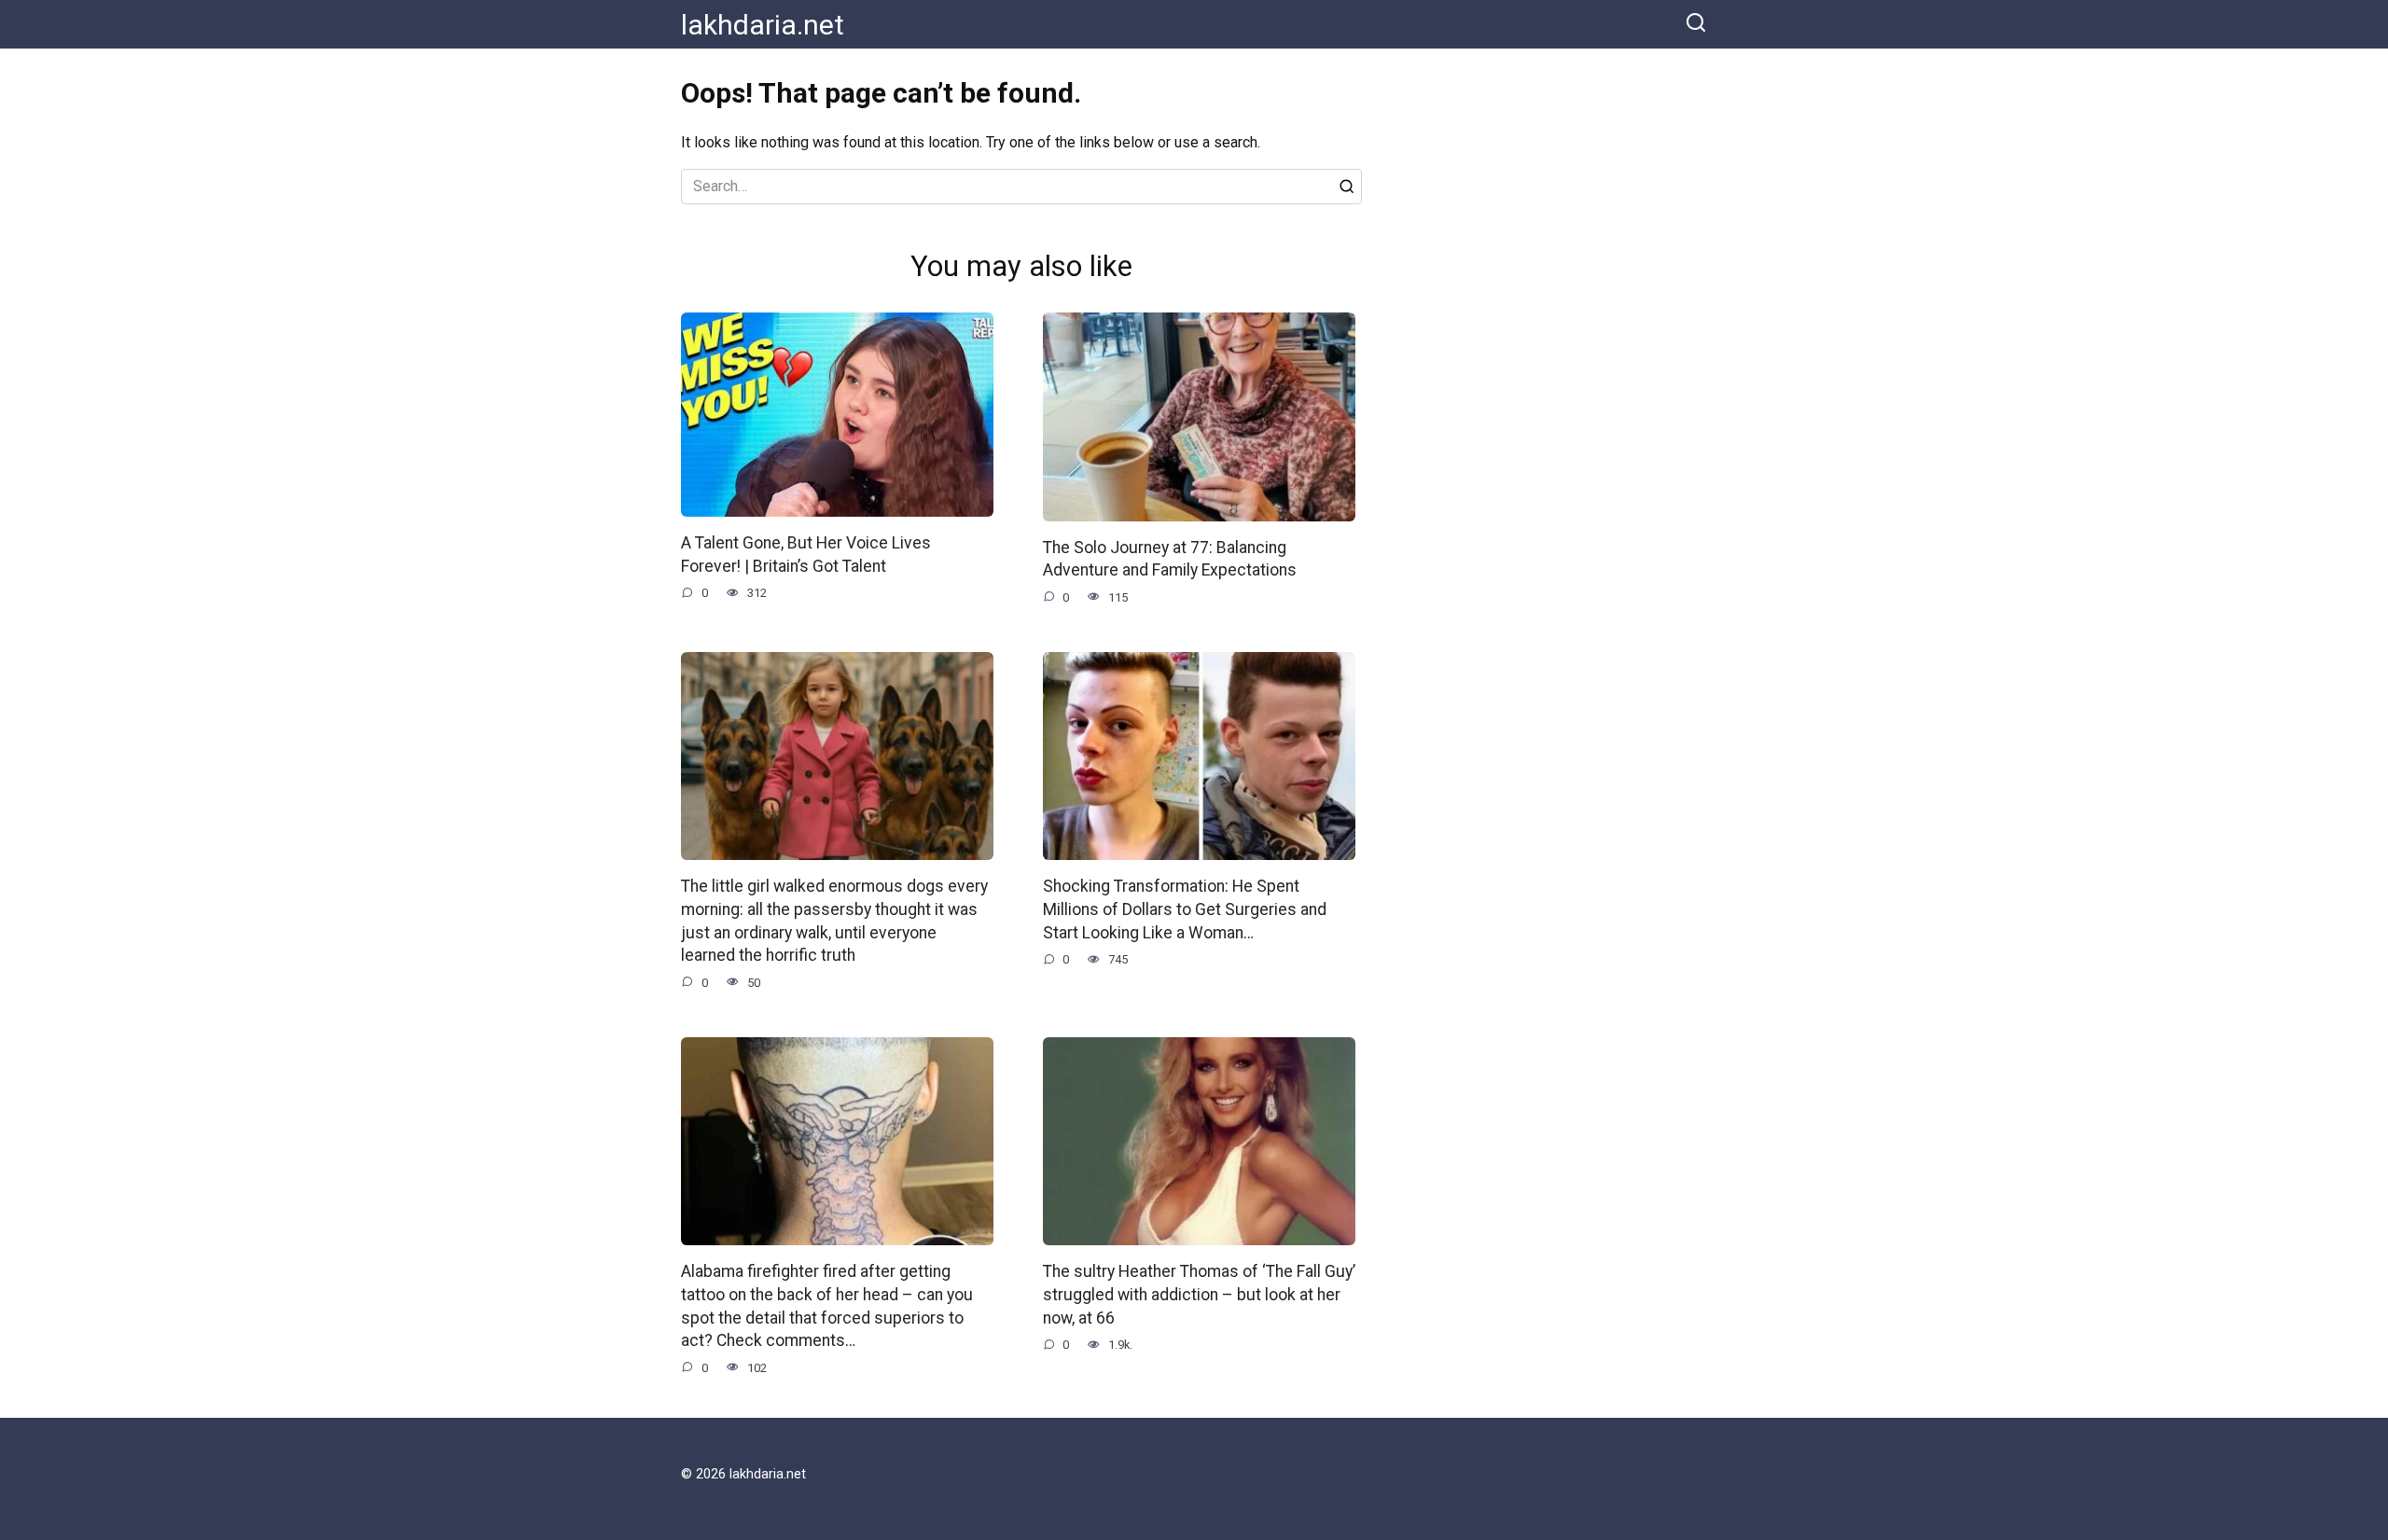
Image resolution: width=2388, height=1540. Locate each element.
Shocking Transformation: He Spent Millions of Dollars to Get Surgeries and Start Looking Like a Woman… (1185, 909)
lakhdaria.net (763, 25)
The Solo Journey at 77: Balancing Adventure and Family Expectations (1170, 559)
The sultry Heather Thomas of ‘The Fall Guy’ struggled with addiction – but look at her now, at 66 (1199, 1294)
